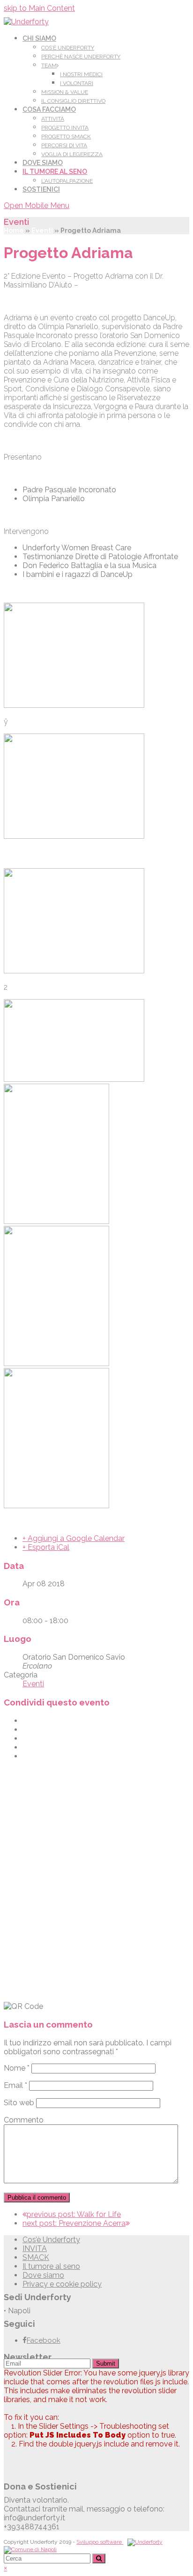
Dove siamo (43, 2275)
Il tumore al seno (51, 2266)
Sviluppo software (100, 2542)
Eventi (42, 230)
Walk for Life (74, 2214)
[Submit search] (99, 2558)
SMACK (36, 2257)
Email (15, 2085)
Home (14, 230)
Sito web (19, 2103)
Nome (17, 2068)
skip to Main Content (39, 8)
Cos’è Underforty (51, 2240)
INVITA (35, 2249)
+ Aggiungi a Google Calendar (74, 1538)
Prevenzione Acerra (74, 2223)
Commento (24, 2120)
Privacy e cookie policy (62, 2284)
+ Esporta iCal (46, 1547)
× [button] (5, 2568)
